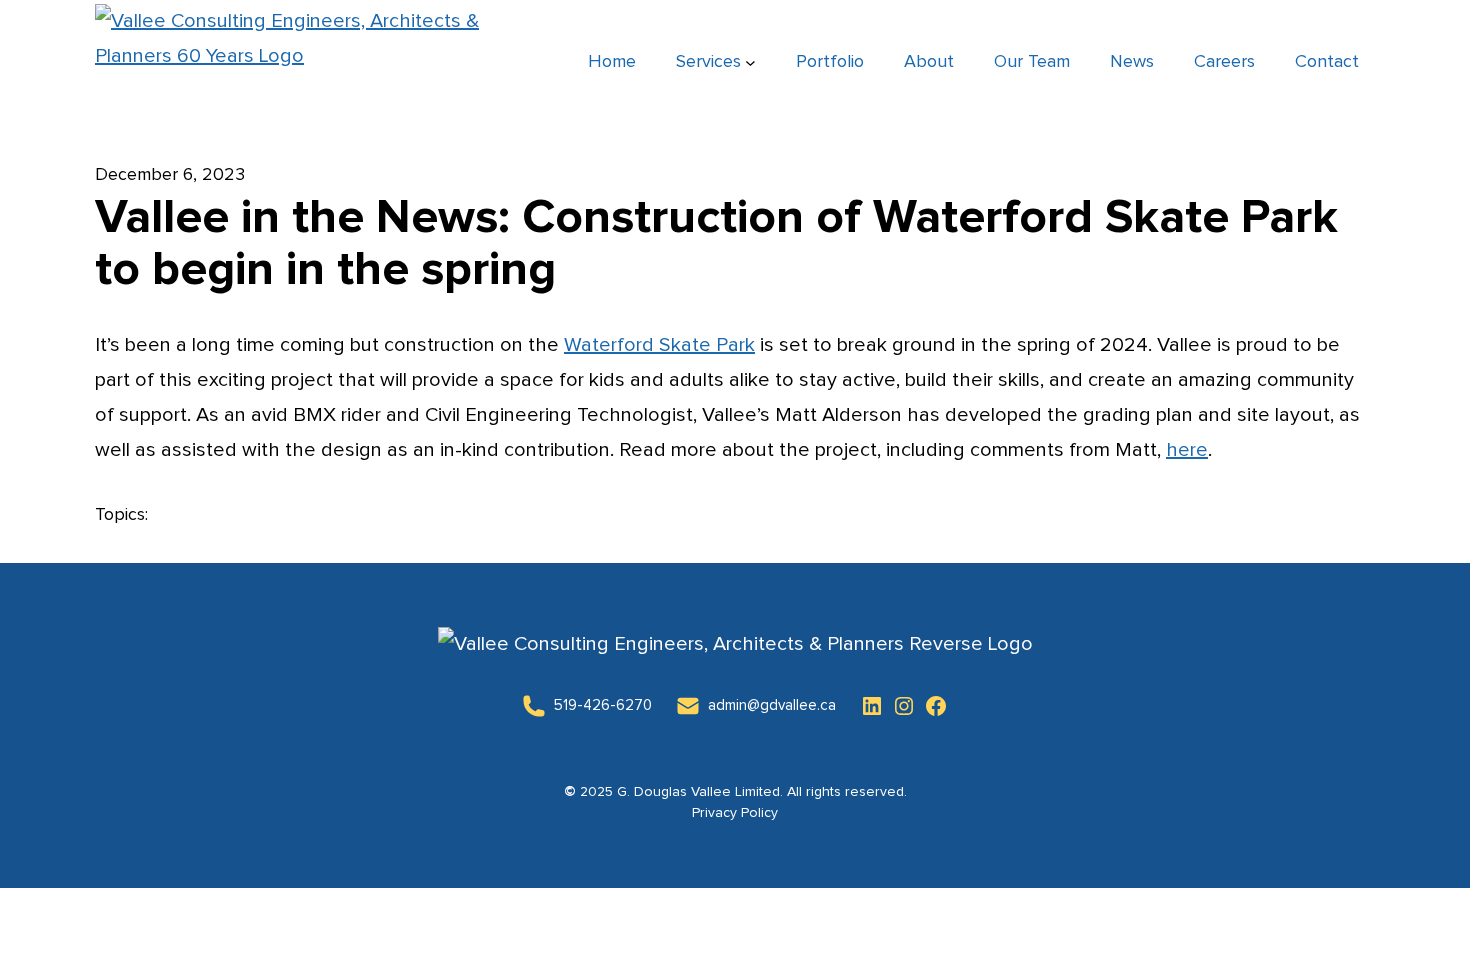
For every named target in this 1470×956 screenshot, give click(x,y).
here (1187, 450)
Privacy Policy (735, 813)
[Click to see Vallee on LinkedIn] (872, 706)
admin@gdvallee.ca (772, 705)
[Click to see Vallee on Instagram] (904, 706)
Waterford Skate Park (659, 345)
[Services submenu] (750, 62)
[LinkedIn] (534, 706)
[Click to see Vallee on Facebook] (936, 706)
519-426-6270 (603, 705)
